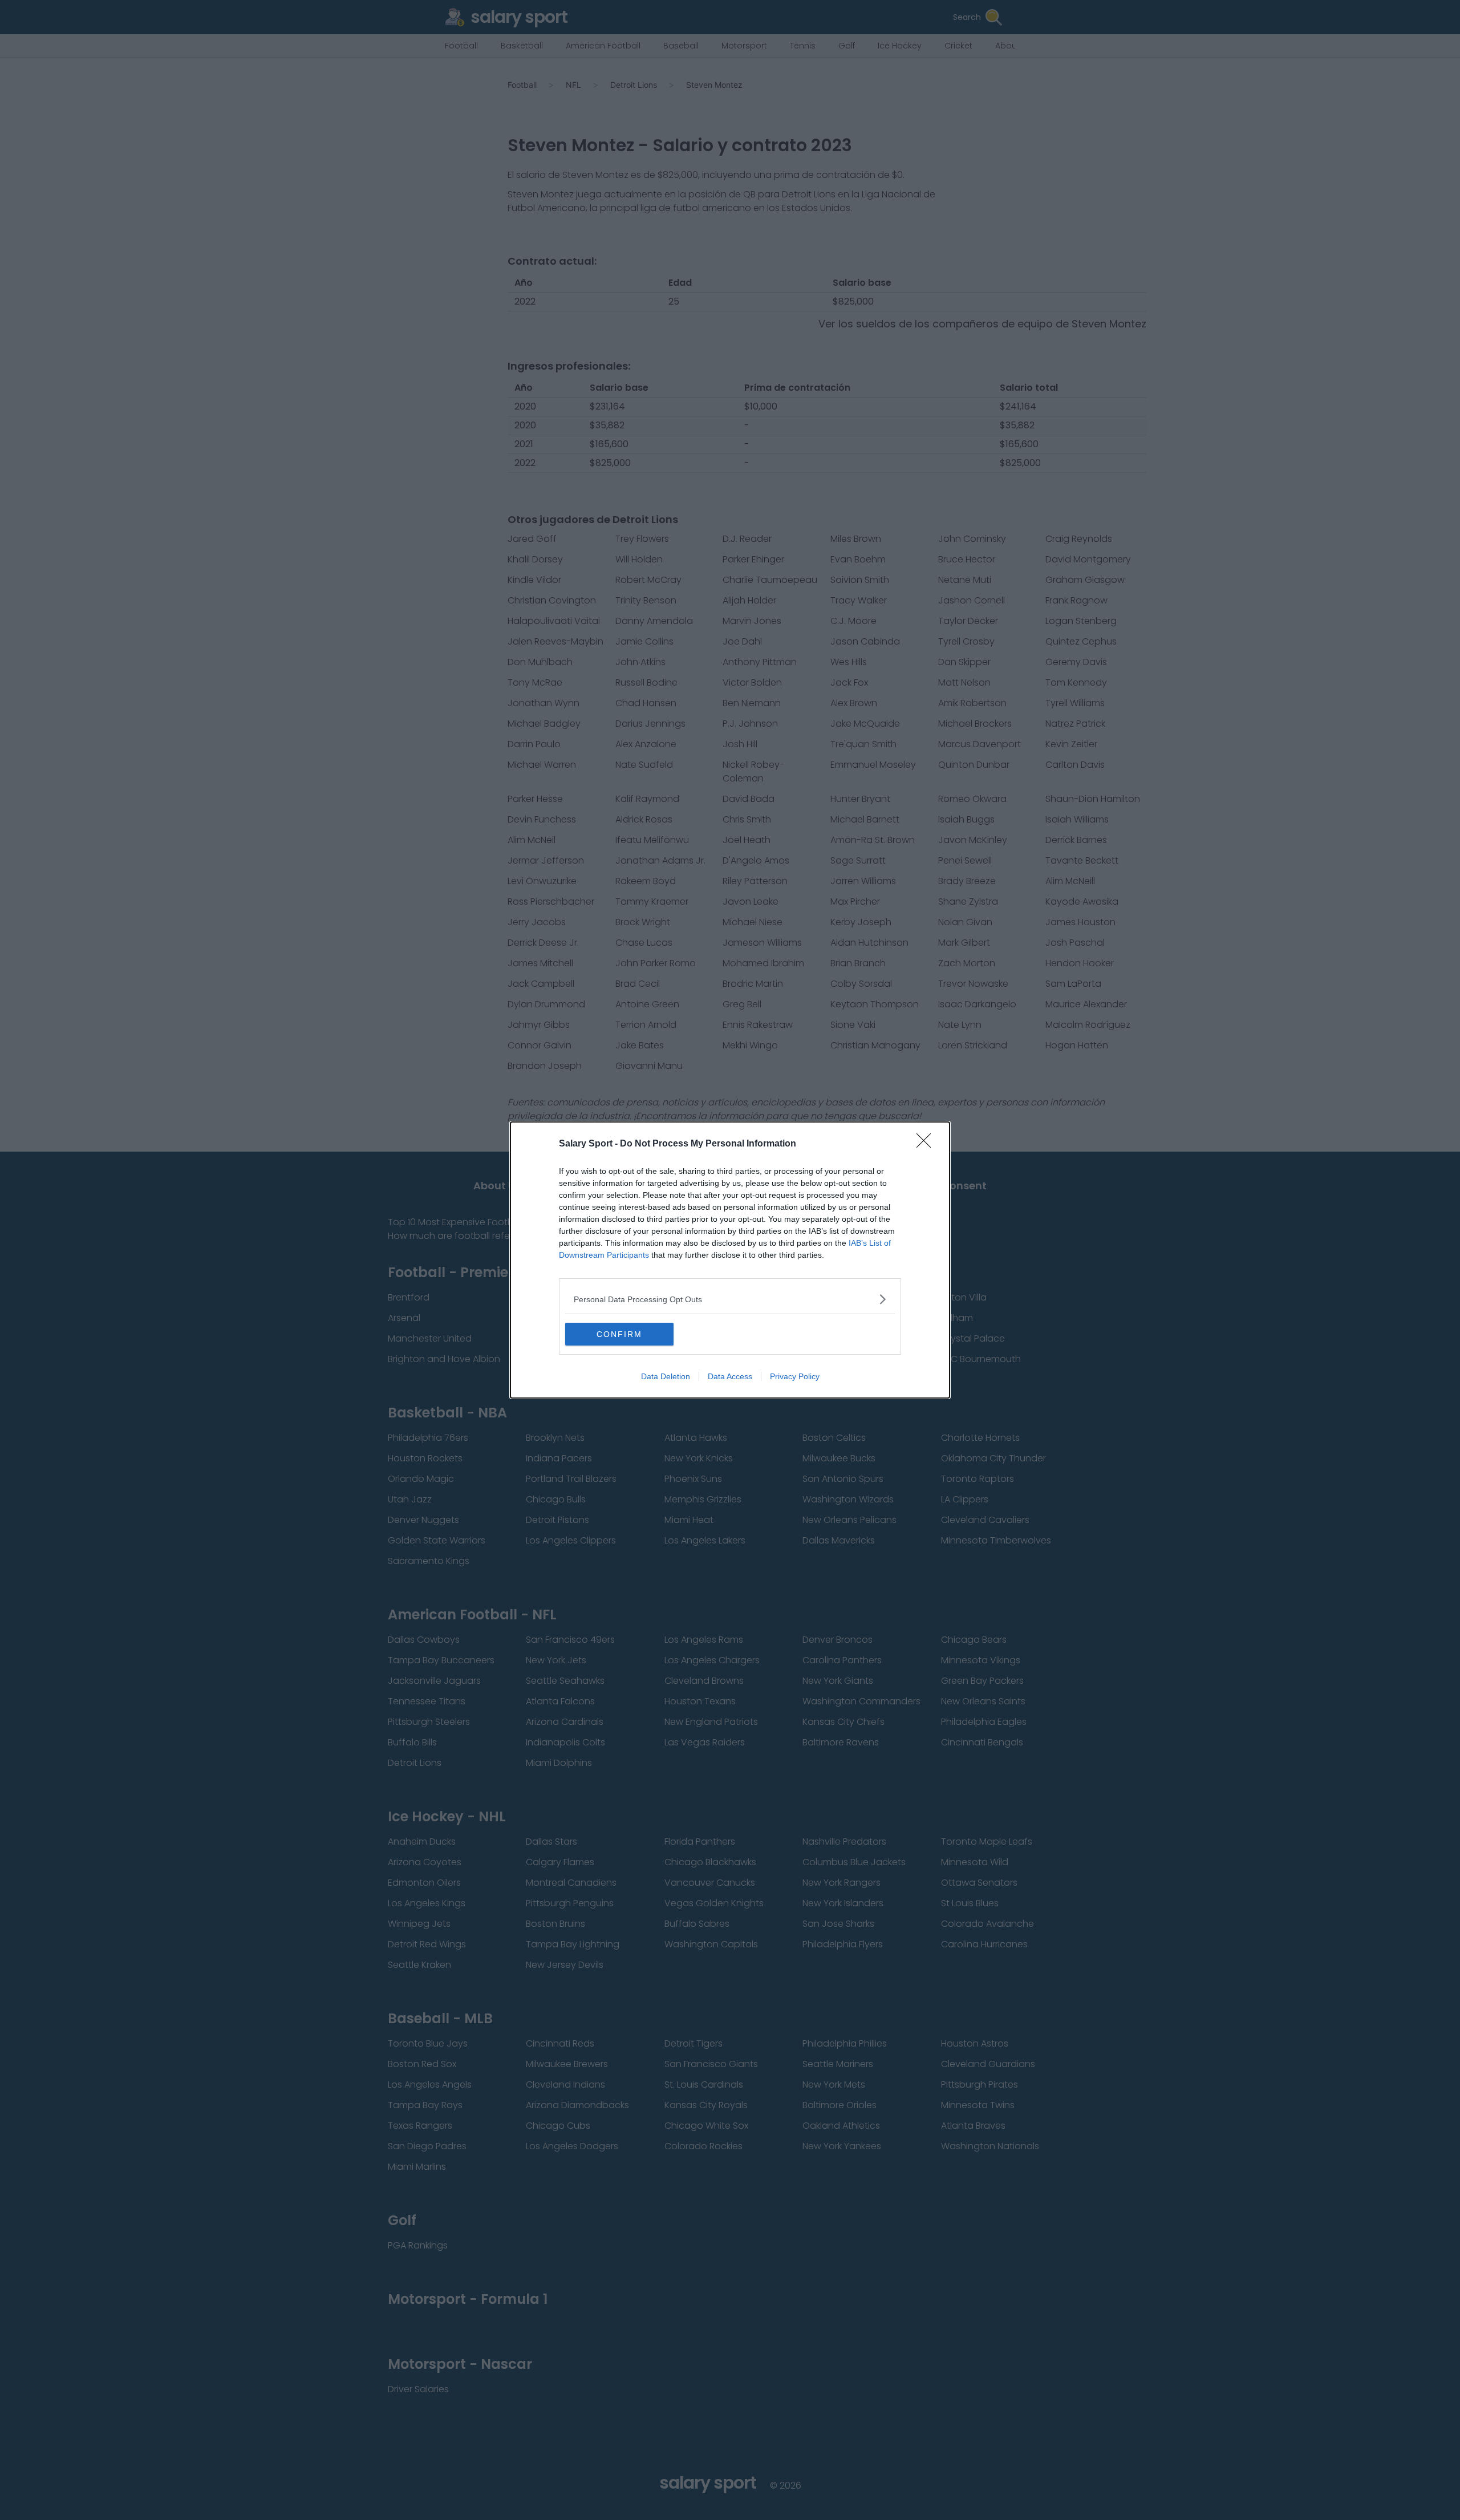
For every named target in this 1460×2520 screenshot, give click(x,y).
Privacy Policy (795, 1376)
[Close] (927, 1144)
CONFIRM (619, 1334)
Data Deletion (666, 1376)
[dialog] (730, 1260)
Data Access (730, 1376)
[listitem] (730, 1299)
